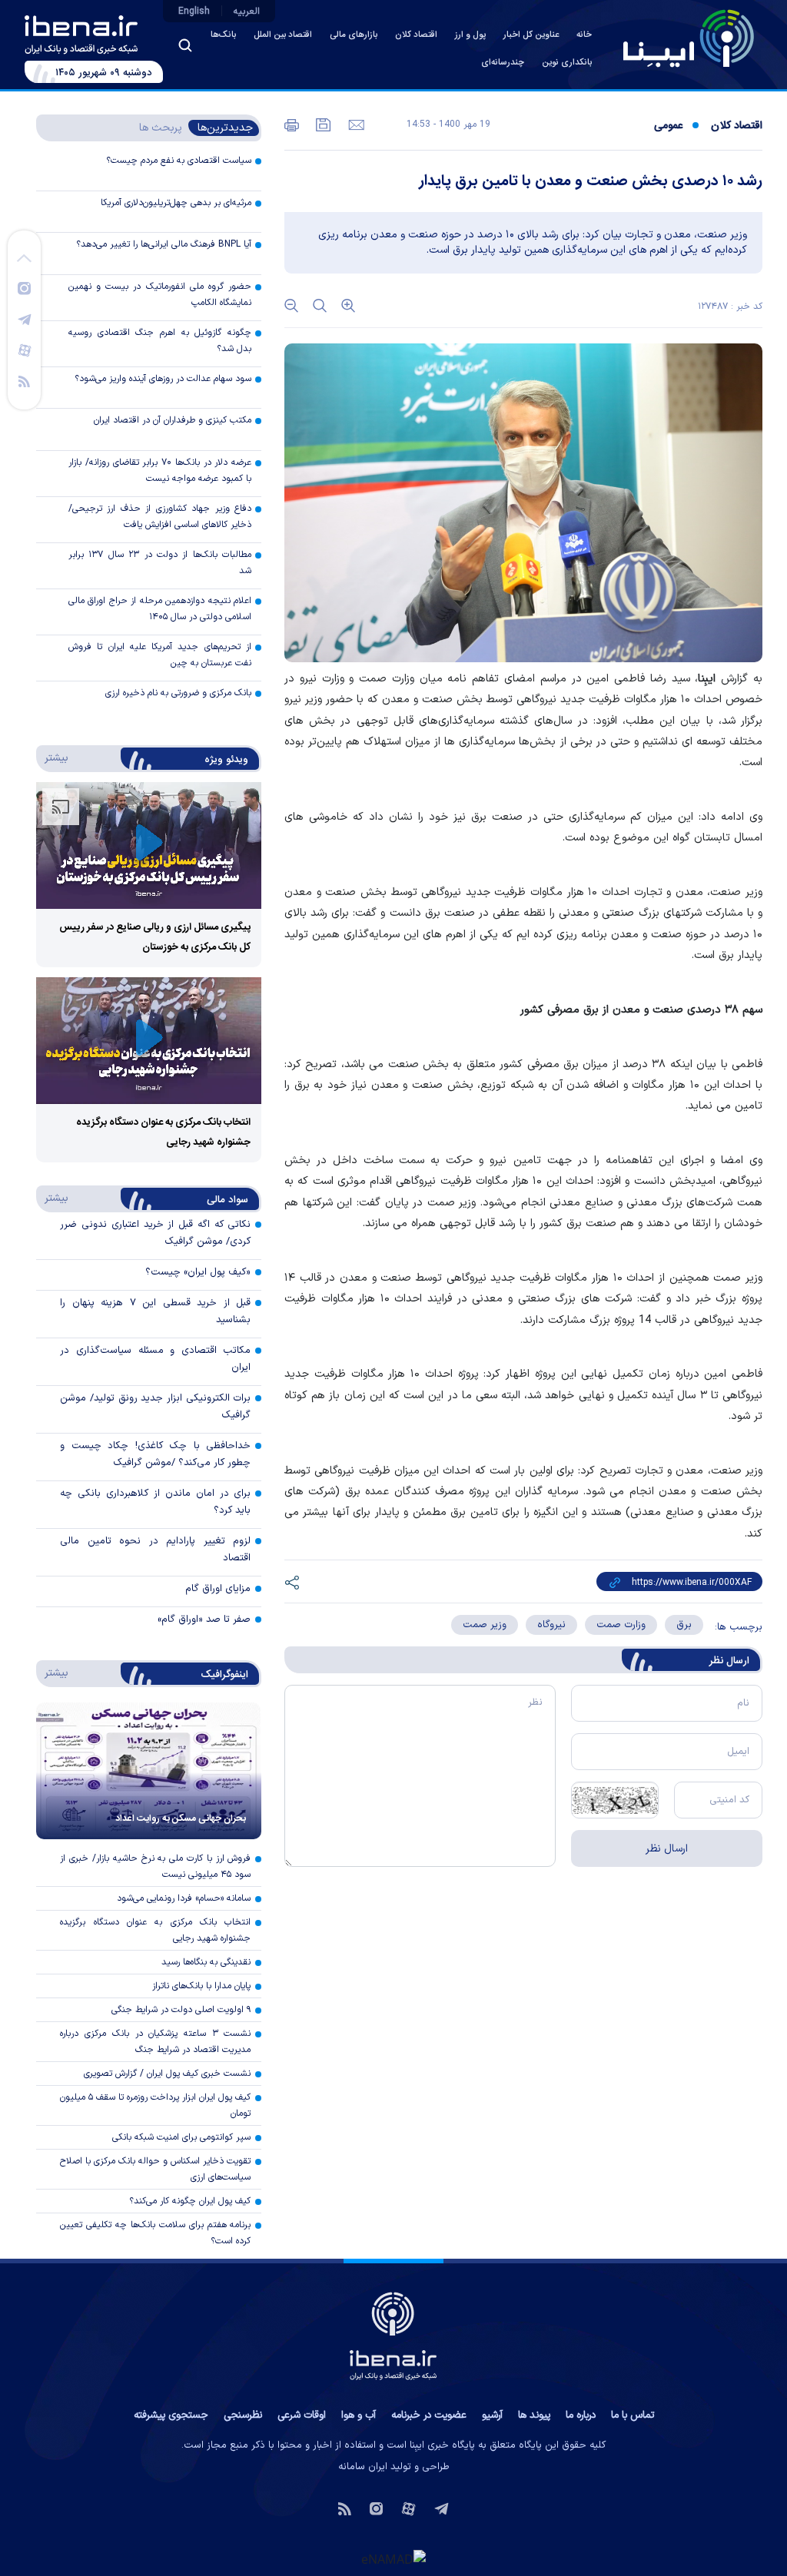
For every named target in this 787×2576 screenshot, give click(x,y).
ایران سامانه (363, 2467)
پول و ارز (470, 35)
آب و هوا (359, 2415)
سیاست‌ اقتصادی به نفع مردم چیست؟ (179, 161)
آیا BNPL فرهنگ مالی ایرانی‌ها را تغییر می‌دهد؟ (164, 244)
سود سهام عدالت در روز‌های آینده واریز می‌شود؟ (163, 379)
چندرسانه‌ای (503, 63)
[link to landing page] (689, 38)
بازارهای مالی (354, 35)
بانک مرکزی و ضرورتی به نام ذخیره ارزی (178, 693)
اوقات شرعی (302, 2415)
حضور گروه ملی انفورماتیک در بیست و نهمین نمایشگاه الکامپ (160, 295)
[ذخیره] (322, 124)
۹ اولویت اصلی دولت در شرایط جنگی (181, 2010)
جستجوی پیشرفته (171, 2415)
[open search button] (185, 45)
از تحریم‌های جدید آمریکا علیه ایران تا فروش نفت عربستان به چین (160, 655)
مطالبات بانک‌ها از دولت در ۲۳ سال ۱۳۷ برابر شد (160, 563)
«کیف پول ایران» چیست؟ (198, 1272)
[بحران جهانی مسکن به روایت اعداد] (149, 1771)
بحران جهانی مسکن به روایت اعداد (181, 1818)
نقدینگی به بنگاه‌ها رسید (206, 1962)
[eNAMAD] (393, 2558)
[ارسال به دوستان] (355, 124)
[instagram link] (24, 287)
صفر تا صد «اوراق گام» (204, 1620)
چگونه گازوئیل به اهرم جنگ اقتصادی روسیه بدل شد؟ (160, 341)
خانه (584, 35)
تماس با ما (633, 2415)
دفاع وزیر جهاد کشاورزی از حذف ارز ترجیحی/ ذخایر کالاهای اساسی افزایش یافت (160, 517)
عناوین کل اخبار (531, 35)
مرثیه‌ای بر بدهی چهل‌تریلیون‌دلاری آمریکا (176, 203)
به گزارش (730, 679)
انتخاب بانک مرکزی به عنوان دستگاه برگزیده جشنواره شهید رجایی (155, 1930)
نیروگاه (551, 1625)
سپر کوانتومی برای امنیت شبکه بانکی (181, 2137)
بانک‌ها (223, 35)
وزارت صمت (621, 1625)
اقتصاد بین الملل (283, 35)
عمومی (668, 126)
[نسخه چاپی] (292, 124)
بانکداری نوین (567, 63)
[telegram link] (25, 319)
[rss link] (24, 380)
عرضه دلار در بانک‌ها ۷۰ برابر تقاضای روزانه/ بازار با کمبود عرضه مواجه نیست (160, 471)
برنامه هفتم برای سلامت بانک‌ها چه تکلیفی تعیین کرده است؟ (155, 2233)
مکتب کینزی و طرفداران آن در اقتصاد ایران (173, 420)
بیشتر (53, 758)
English (194, 12)
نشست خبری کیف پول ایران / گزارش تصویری (167, 2074)
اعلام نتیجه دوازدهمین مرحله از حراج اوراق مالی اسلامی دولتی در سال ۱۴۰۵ (160, 609)
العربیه (247, 12)
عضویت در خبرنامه (429, 2415)
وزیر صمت (485, 1625)
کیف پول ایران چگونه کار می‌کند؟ (190, 2201)
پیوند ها (534, 2415)
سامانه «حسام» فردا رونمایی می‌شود (184, 1898)
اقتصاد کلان (416, 35)
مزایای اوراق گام (218, 1589)
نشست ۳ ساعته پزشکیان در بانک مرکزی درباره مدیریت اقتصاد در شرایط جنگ (155, 2042)
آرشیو (492, 2415)
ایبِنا (707, 679)
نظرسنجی (243, 2415)
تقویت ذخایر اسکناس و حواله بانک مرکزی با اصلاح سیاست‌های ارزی (155, 2169)
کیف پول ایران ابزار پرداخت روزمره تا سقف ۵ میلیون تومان (155, 2105)
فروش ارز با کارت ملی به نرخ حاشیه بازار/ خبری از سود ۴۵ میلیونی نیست (155, 1867)
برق (684, 1625)
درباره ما (581, 2415)
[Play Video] (149, 845)
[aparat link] (25, 350)
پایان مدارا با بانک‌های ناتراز (201, 1986)
